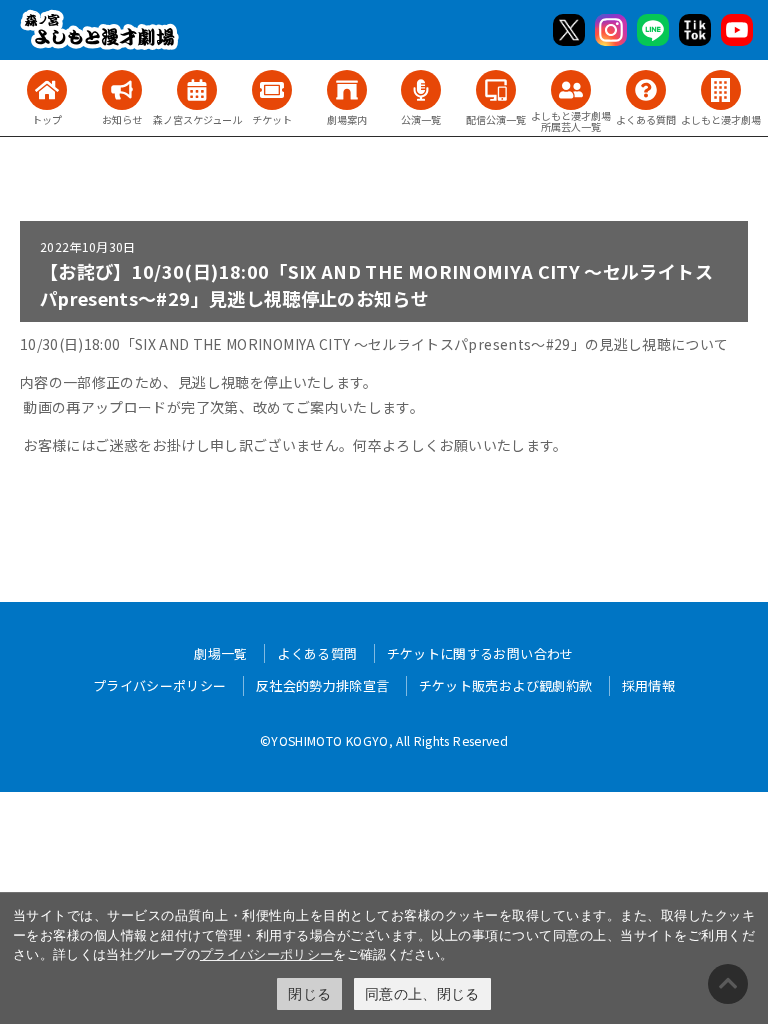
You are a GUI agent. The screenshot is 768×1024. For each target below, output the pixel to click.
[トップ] (47, 90)
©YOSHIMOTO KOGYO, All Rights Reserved (384, 740)
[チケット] (272, 90)
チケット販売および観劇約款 (506, 685)
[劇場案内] (347, 90)
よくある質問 (317, 653)
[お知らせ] (122, 90)
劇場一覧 (220, 653)
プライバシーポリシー (267, 954)
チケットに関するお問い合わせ (480, 653)
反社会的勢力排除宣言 (323, 685)
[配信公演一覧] (496, 90)
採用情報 (648, 685)
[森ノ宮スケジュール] (197, 90)
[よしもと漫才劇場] (721, 90)
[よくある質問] (646, 90)
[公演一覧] (421, 90)
